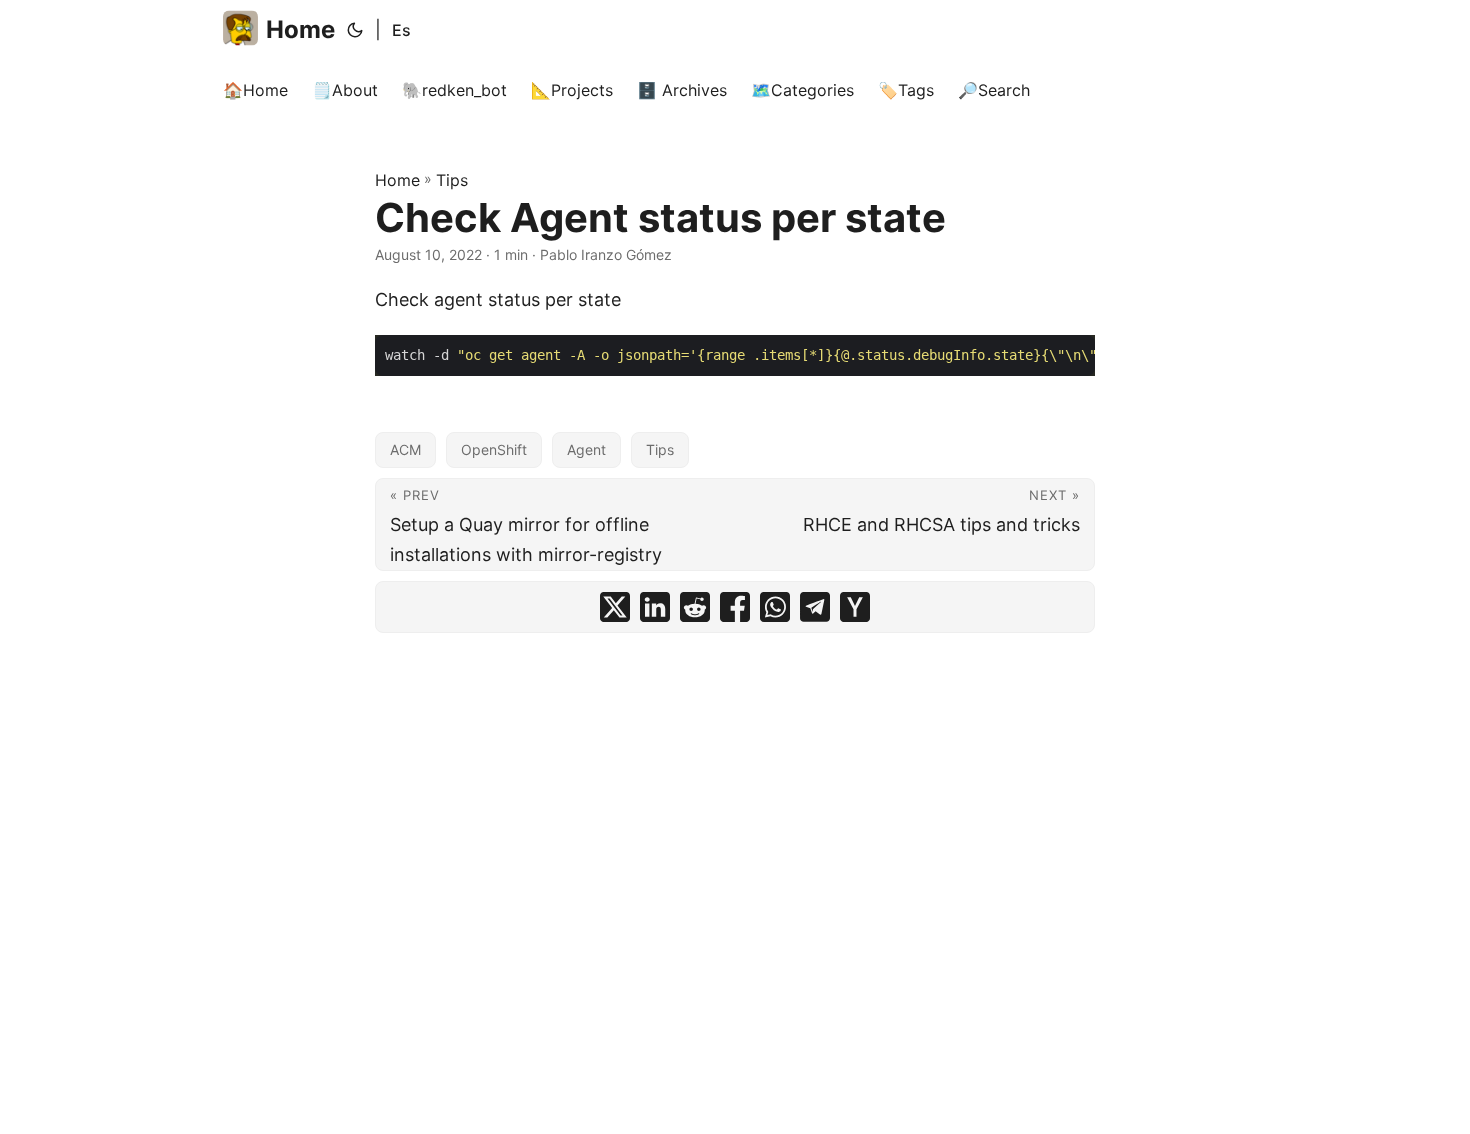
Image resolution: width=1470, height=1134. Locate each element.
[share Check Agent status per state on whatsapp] (775, 607)
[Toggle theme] (355, 30)
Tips (452, 180)
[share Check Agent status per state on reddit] (695, 607)
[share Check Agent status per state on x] (615, 607)
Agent (586, 449)
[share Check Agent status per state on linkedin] (655, 607)
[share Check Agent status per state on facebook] (735, 607)
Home (300, 29)
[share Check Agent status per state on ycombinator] (855, 607)
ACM (405, 449)
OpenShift (494, 449)
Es (401, 30)
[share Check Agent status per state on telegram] (815, 607)
